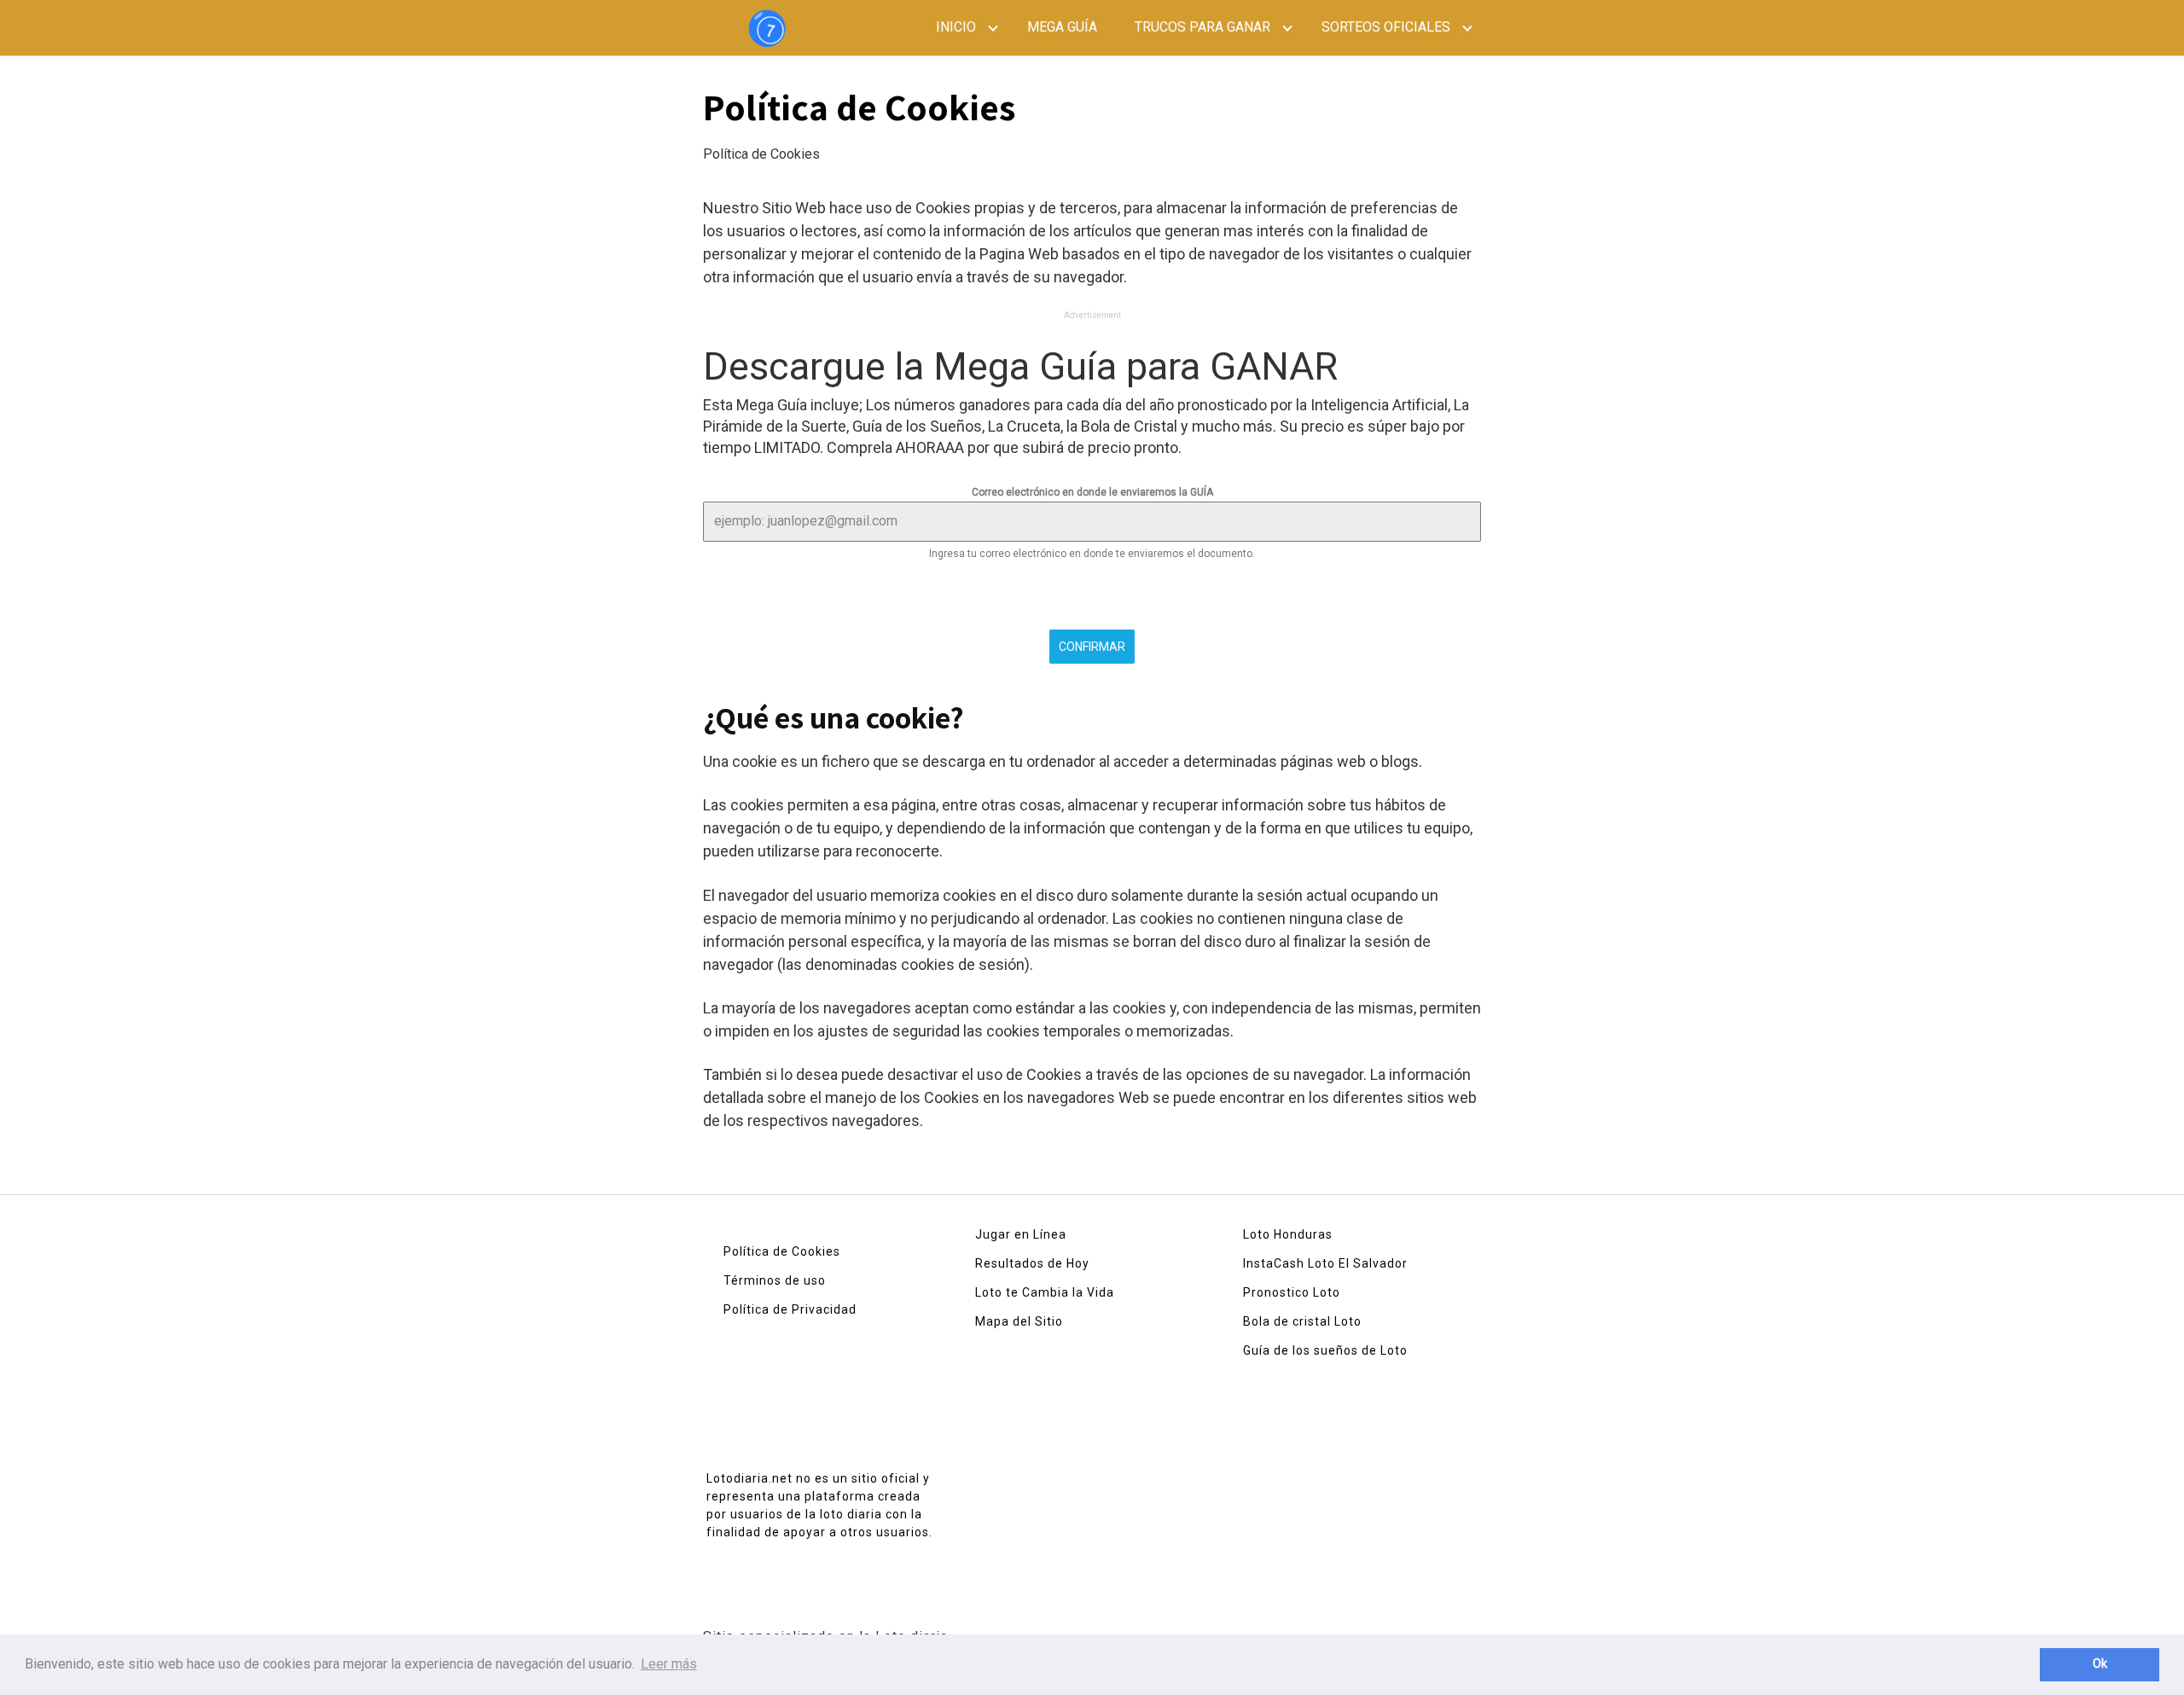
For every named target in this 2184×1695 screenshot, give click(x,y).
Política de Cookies (782, 1251)
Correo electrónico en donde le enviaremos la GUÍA (1092, 492)
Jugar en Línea (1021, 1234)
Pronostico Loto (1292, 1292)
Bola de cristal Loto (1302, 1321)
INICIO (956, 27)
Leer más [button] (669, 1664)
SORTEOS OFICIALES (1386, 27)
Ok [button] (2100, 1664)
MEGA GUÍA (1062, 27)
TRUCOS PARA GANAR (1202, 27)
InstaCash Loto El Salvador (1325, 1263)
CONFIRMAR (1092, 647)
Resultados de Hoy (1032, 1263)
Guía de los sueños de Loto (1325, 1350)
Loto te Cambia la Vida (1045, 1292)
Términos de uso (775, 1280)
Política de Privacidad (790, 1309)
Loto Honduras (1288, 1234)
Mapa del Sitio (1019, 1321)
